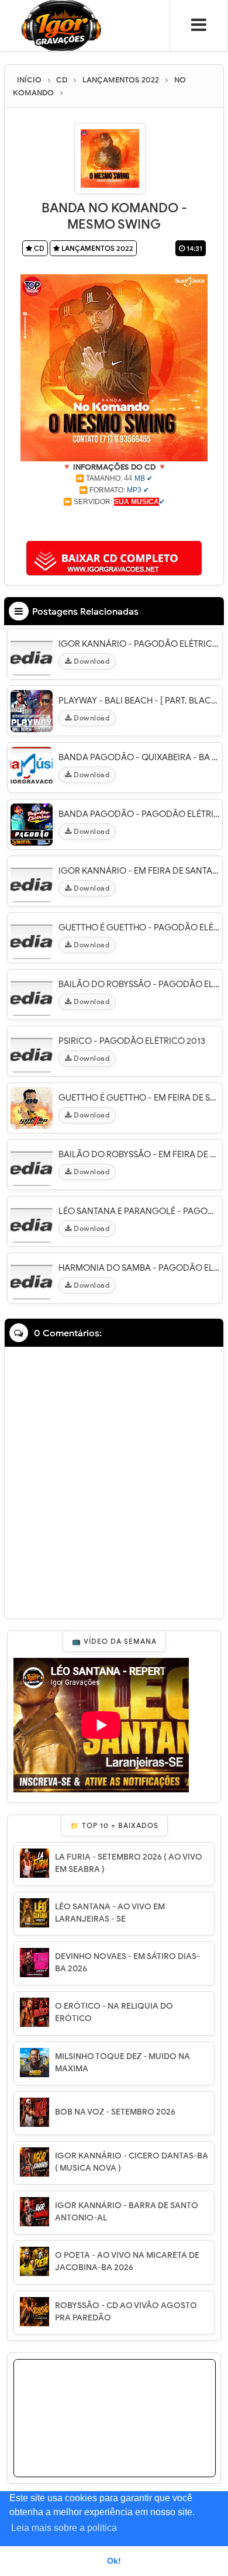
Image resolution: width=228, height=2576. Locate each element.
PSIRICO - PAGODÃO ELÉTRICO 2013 (132, 1041)
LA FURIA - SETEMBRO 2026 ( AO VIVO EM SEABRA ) (129, 1863)
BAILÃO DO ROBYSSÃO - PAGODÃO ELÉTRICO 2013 (139, 984)
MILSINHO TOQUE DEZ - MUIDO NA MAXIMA (122, 2063)
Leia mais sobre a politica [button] (64, 2528)
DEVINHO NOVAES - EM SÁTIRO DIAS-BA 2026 (127, 1963)
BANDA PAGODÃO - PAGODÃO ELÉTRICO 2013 (139, 814)
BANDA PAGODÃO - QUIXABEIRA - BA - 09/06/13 (139, 757)
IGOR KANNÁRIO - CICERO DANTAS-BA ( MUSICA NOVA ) (132, 2162)
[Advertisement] (114, 522)
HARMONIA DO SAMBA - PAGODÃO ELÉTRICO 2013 (139, 1268)
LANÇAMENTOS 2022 (96, 248)
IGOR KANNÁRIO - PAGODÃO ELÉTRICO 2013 (139, 644)
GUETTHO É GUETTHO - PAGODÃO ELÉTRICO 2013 (139, 927)
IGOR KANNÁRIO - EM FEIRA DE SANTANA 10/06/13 (139, 871)
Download (91, 661)
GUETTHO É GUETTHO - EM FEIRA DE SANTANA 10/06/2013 (139, 1098)
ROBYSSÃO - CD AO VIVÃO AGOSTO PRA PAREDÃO (126, 2312)
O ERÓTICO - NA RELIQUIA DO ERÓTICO (114, 2012)
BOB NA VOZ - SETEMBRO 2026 (115, 2112)
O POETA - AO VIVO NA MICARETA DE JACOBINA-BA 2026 (127, 2261)
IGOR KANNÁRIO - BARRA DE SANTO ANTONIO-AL (127, 2212)
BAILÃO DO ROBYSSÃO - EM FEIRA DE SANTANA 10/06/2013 (139, 1154)
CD (38, 248)
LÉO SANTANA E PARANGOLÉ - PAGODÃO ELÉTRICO (139, 1211)
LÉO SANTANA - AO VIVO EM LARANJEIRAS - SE (110, 1913)
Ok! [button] (114, 2561)
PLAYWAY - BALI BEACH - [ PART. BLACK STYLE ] (139, 701)
